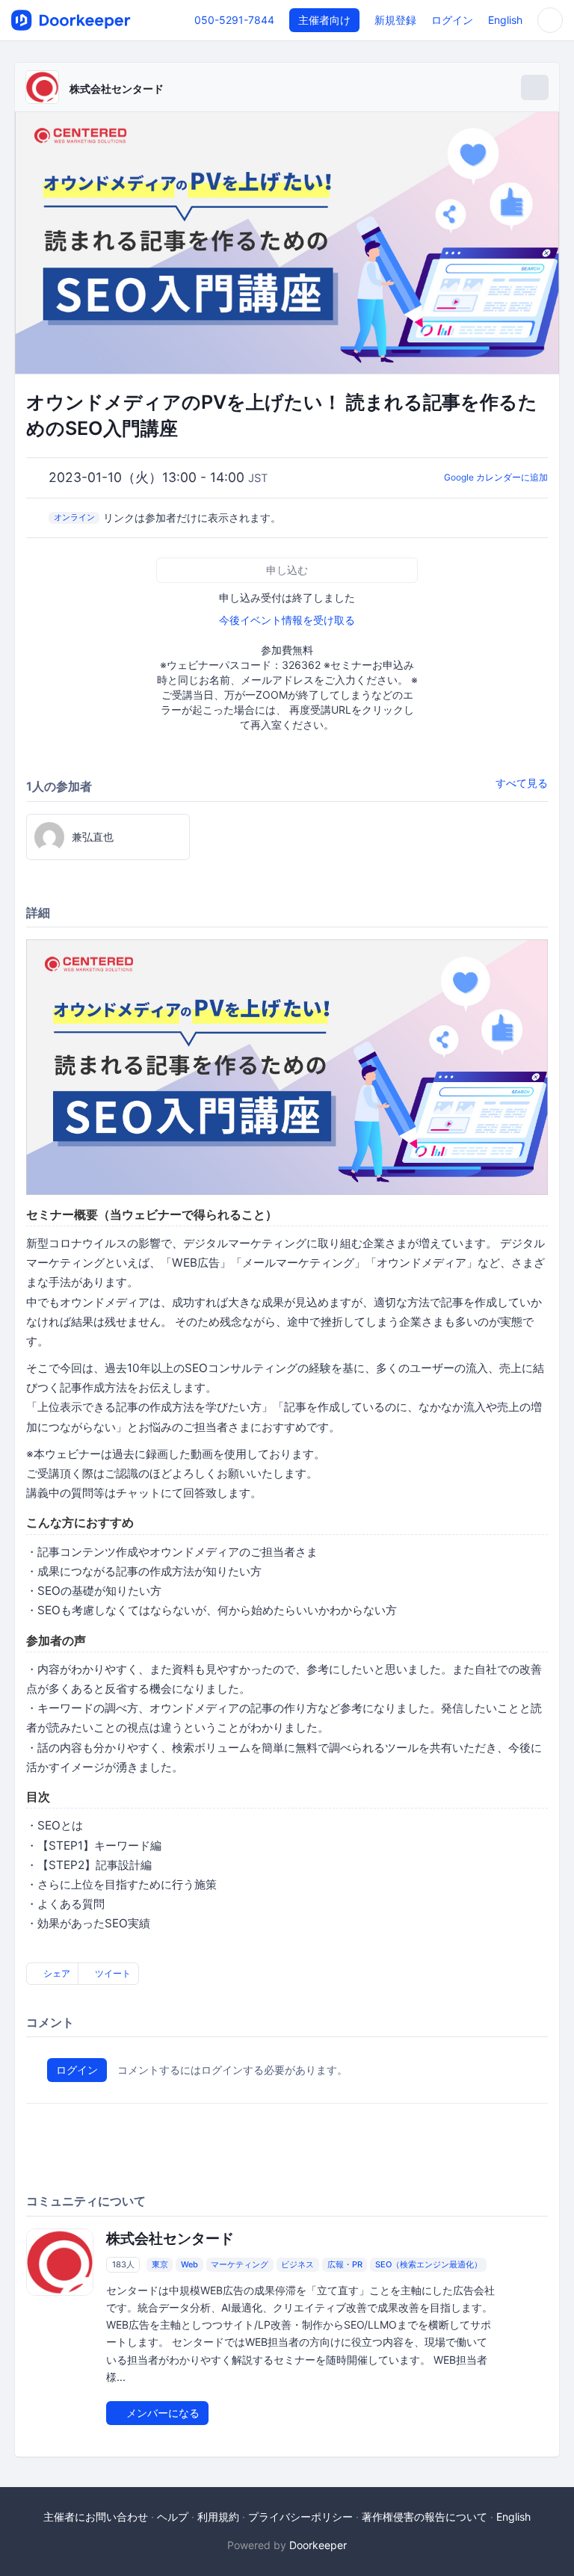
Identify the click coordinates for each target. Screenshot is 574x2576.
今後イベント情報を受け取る (287, 620)
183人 (123, 2264)
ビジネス (297, 2264)
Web (189, 2264)
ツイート (112, 1973)
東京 (160, 2264)
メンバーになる (161, 2413)
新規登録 (395, 20)
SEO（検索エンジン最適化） (429, 2264)
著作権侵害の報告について (425, 2517)
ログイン (452, 20)
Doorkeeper (318, 2545)
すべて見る (522, 783)
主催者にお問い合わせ (96, 2517)
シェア (56, 1973)
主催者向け (324, 20)
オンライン (74, 517)
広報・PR (345, 2264)
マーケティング (240, 2264)
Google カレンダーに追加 (496, 477)
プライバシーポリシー (300, 2517)
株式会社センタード (117, 89)
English (505, 20)
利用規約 (218, 2517)
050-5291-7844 (234, 20)
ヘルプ (173, 2517)
